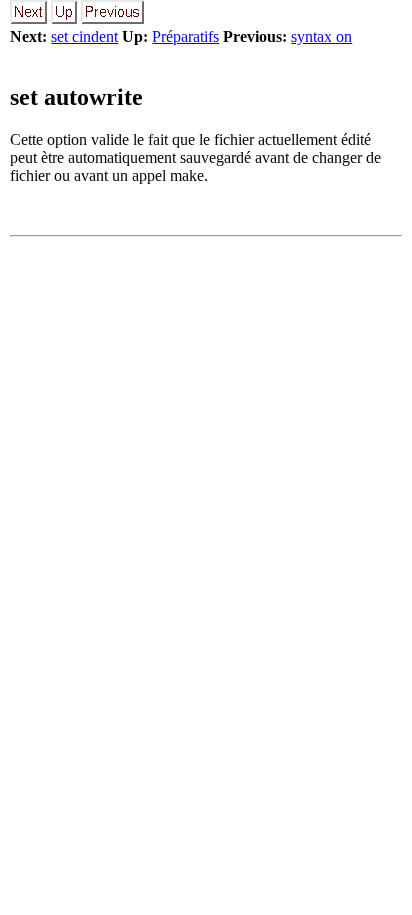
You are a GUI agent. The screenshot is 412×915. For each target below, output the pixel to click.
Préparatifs (185, 36)
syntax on (321, 36)
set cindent (84, 36)
